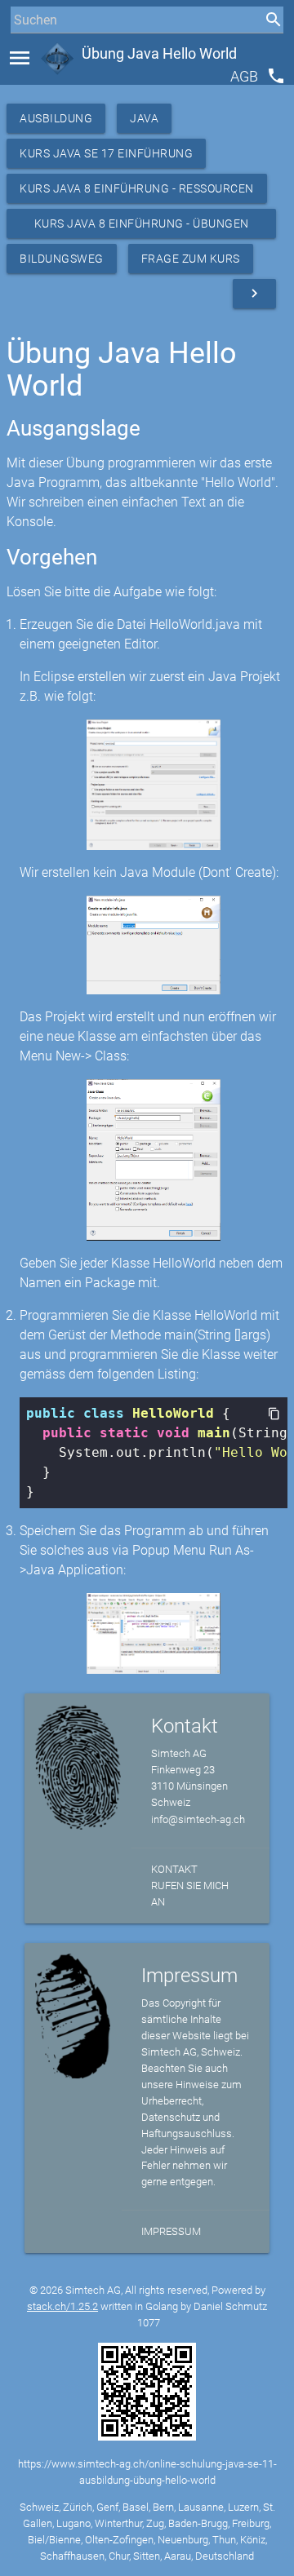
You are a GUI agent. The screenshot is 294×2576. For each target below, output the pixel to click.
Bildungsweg (62, 259)
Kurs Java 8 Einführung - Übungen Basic (142, 228)
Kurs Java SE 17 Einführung (106, 153)
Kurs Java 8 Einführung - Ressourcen (137, 188)
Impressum (171, 2231)
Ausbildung (56, 118)
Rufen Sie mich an (190, 1894)
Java (144, 118)
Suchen (28, 50)
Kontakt (174, 1869)
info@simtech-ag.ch (198, 1819)
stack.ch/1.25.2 (62, 2306)
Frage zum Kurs (191, 259)
